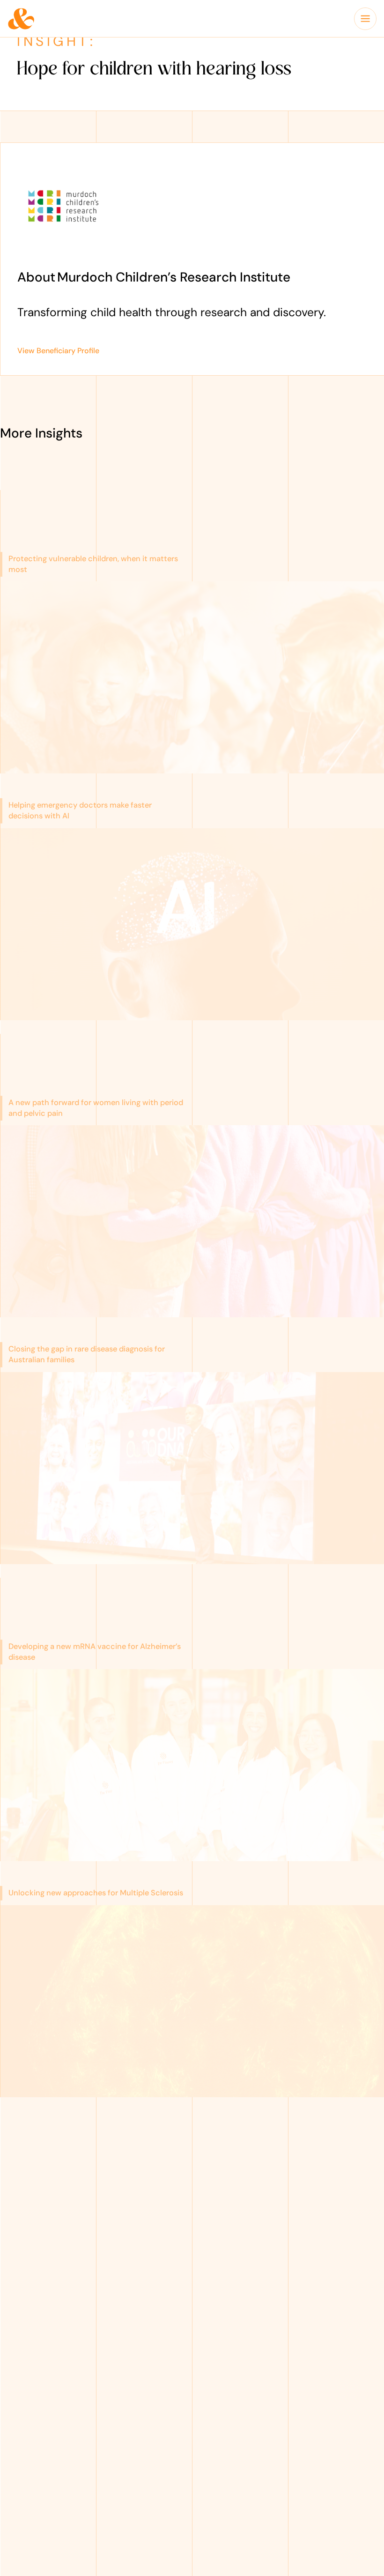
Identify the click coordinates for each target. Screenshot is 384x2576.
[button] (365, 19)
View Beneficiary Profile (58, 351)
